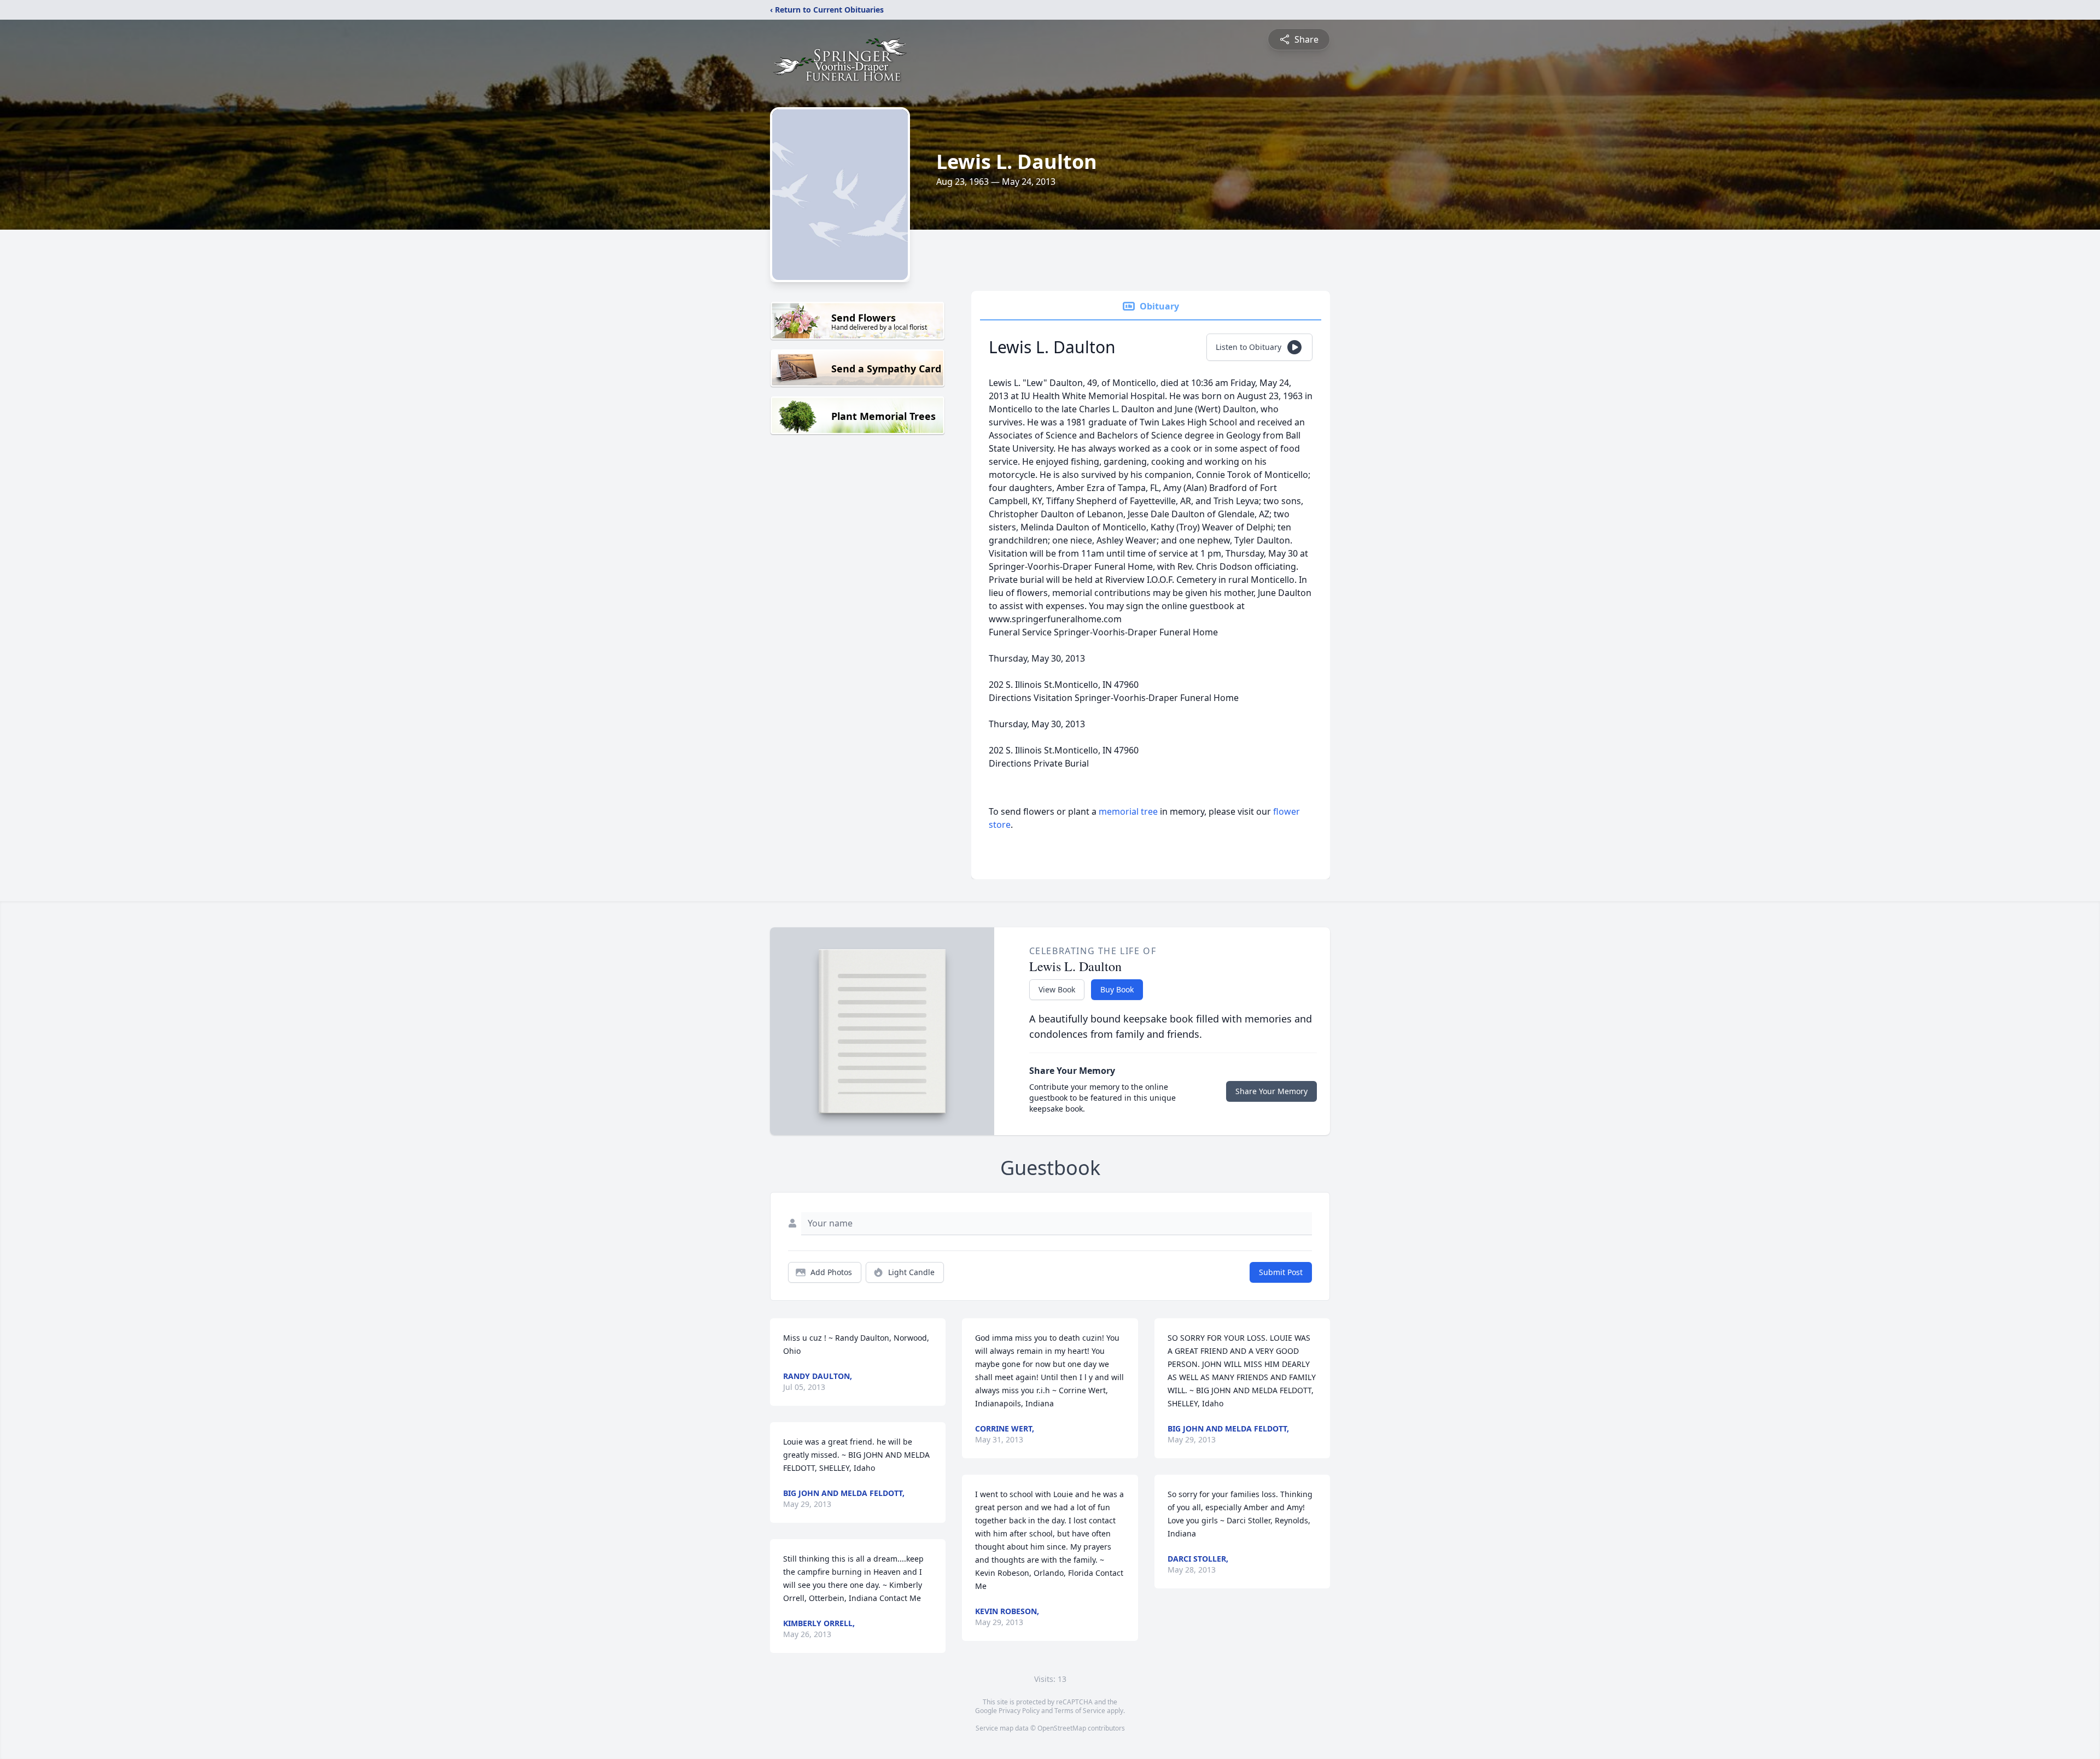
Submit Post (1281, 1272)
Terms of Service (1080, 1711)
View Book (1057, 989)
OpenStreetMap (1062, 1728)
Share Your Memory (1271, 1091)
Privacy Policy (1019, 1711)
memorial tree (1128, 811)
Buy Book (1117, 989)
